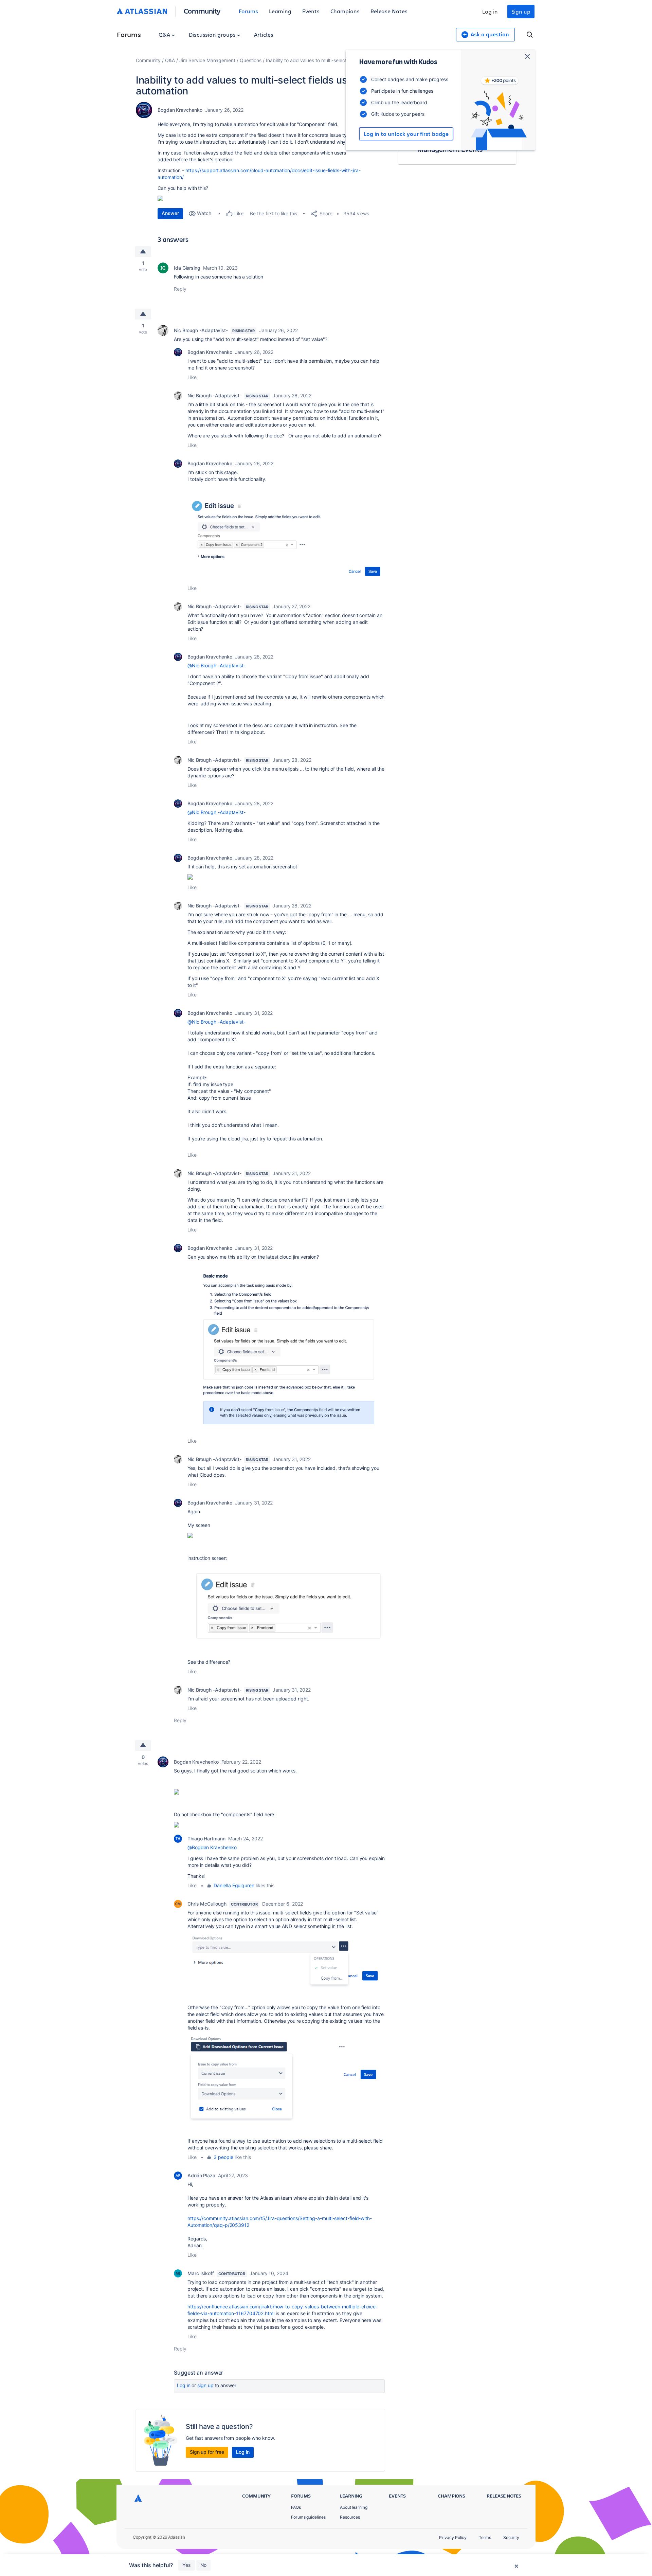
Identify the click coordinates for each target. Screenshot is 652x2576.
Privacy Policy (453, 2537)
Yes (187, 2565)
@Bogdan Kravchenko (212, 1847)
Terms (485, 2537)
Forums (248, 11)
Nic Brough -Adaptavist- (201, 330)
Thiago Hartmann (206, 1839)
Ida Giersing (187, 268)
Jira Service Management (207, 60)
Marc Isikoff (201, 2273)
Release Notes (389, 11)
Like (192, 377)
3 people (223, 2157)
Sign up (521, 11)
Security (511, 2537)
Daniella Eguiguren (234, 1885)
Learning (280, 11)
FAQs (296, 2507)
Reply (180, 289)
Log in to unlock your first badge (406, 134)
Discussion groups (213, 34)
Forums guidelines (308, 2517)
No (203, 2565)
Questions (251, 60)
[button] (286, 1349)
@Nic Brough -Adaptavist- (216, 665)
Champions (345, 11)
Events (311, 11)
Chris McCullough (207, 1904)
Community (202, 11)
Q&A (165, 34)
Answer (170, 213)
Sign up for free (207, 2452)
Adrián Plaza (201, 2175)
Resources (350, 2517)
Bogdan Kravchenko (180, 110)
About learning (354, 2507)
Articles (264, 34)
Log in (490, 11)
